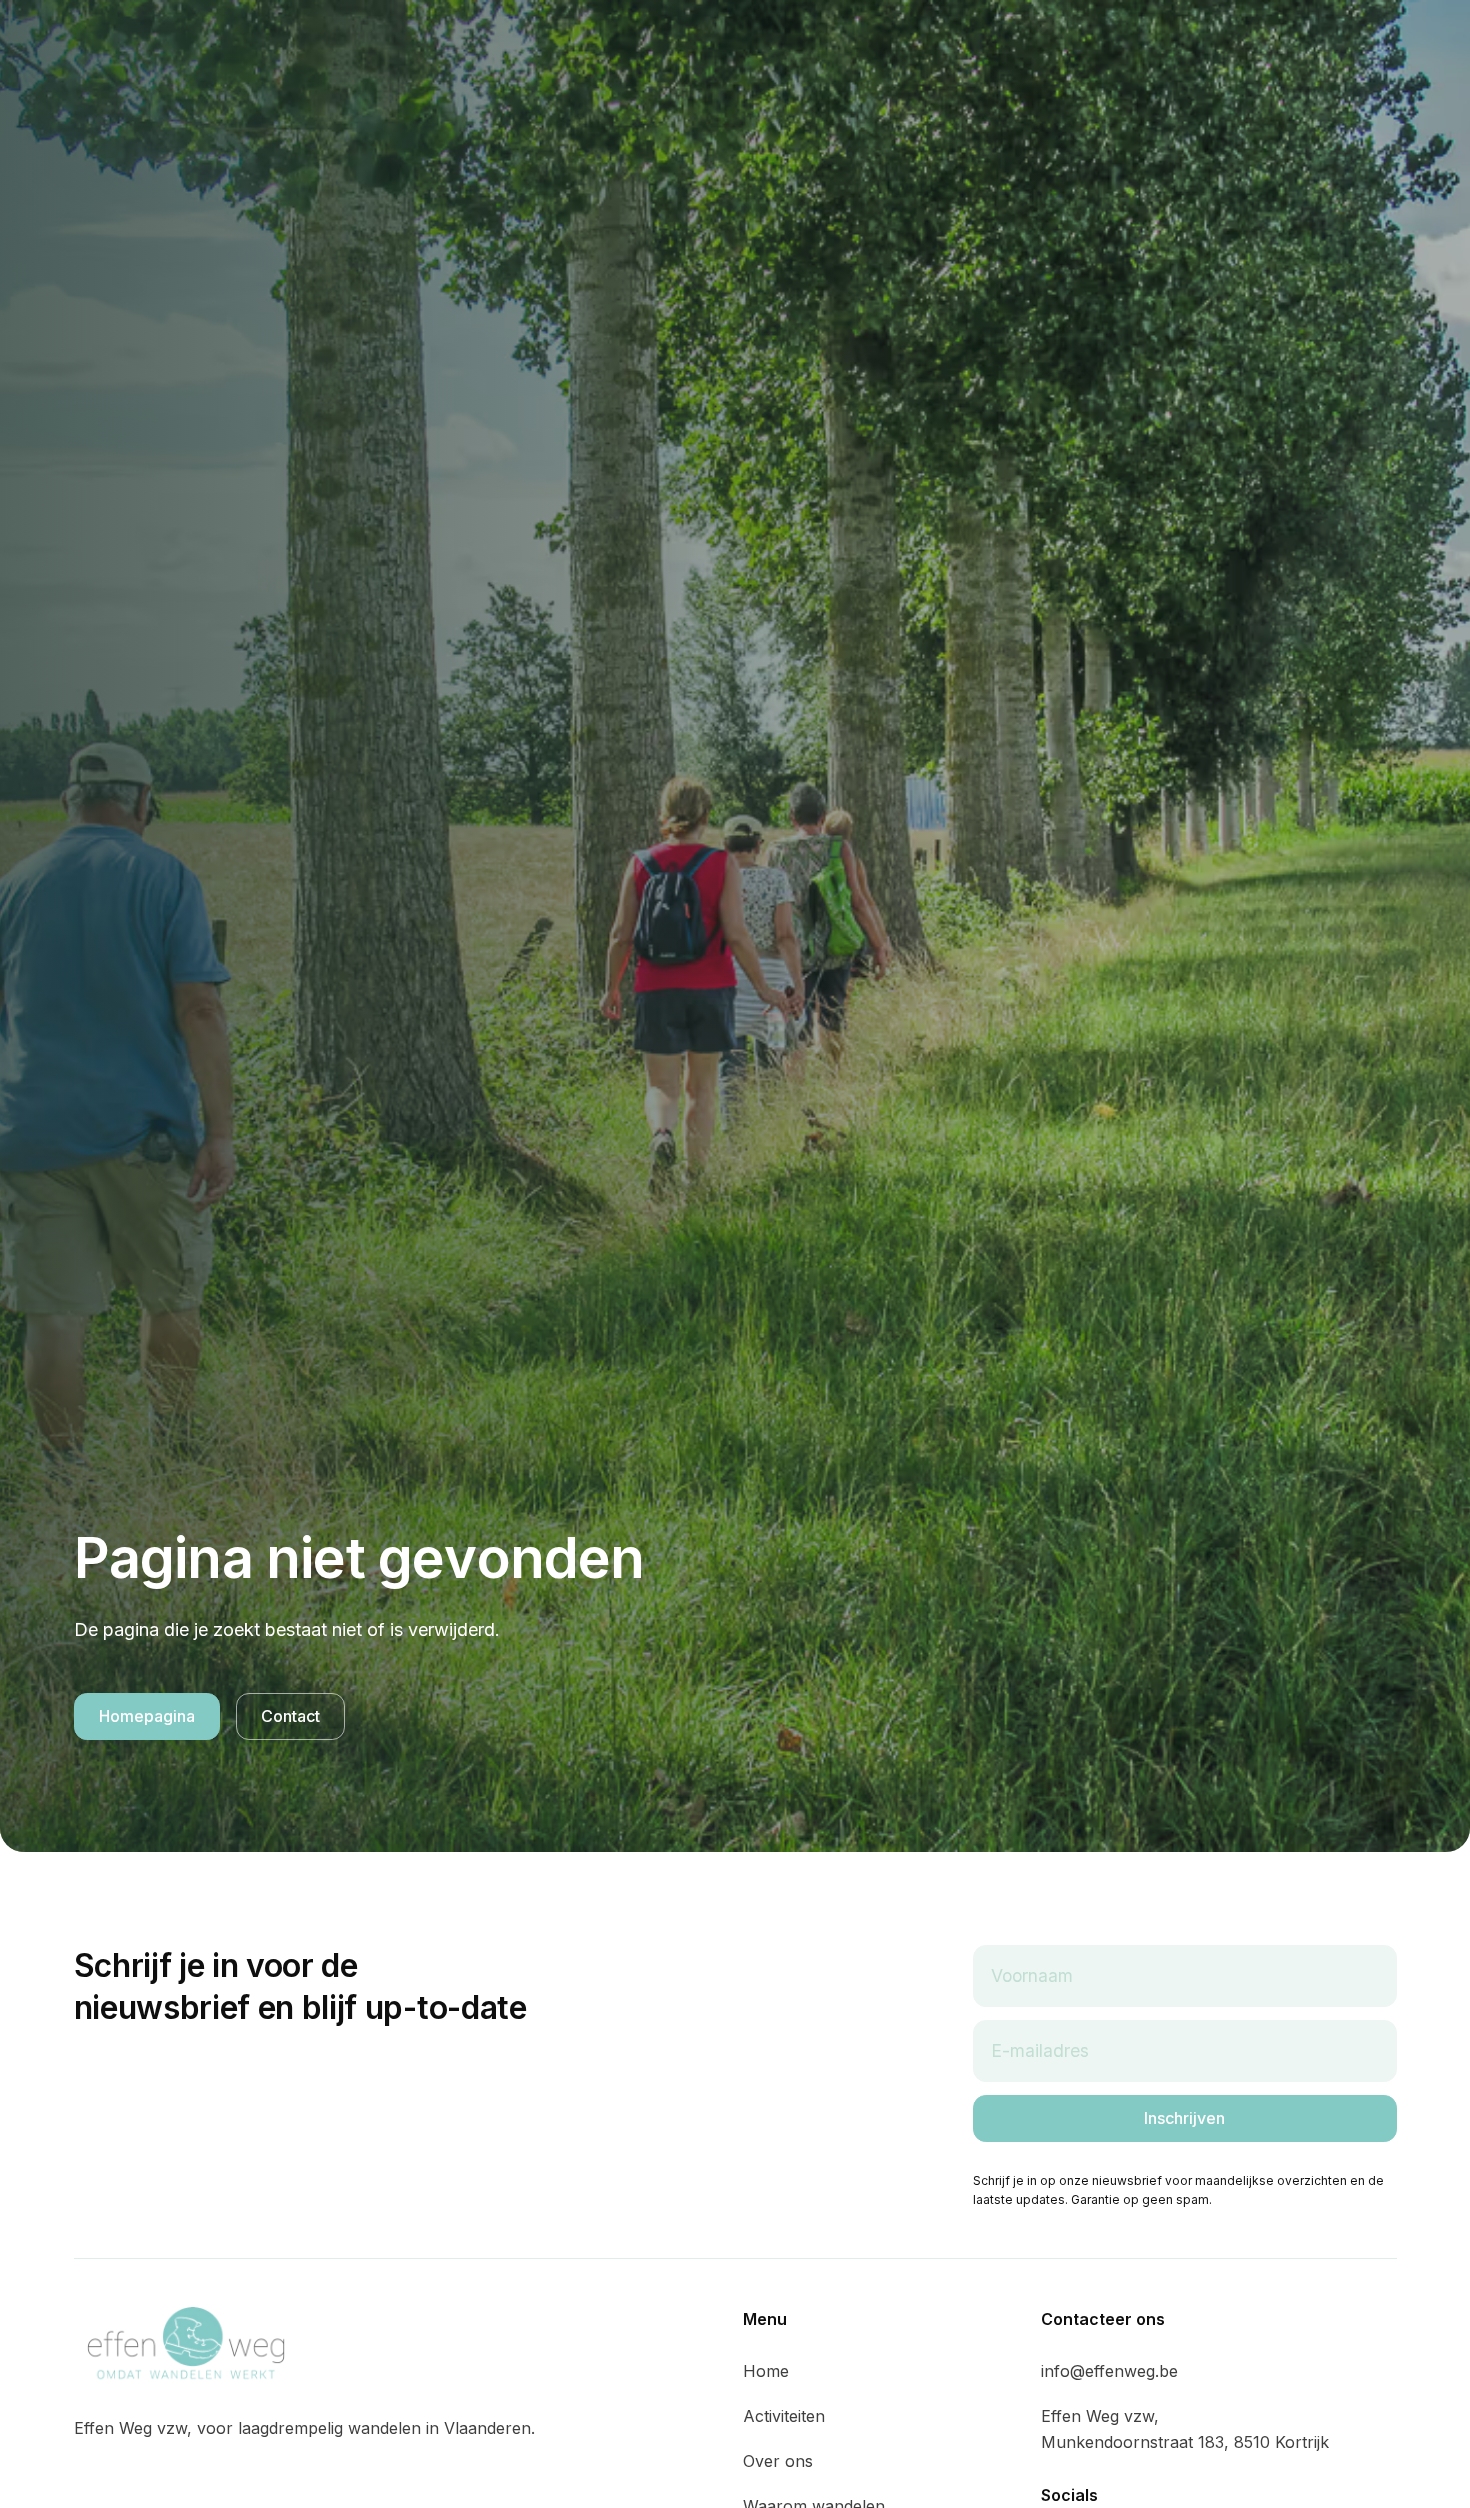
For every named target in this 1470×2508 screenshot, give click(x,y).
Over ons (778, 2461)
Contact (290, 1716)
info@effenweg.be (1109, 2371)
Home (766, 2371)
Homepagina (147, 1716)
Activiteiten (784, 2416)
